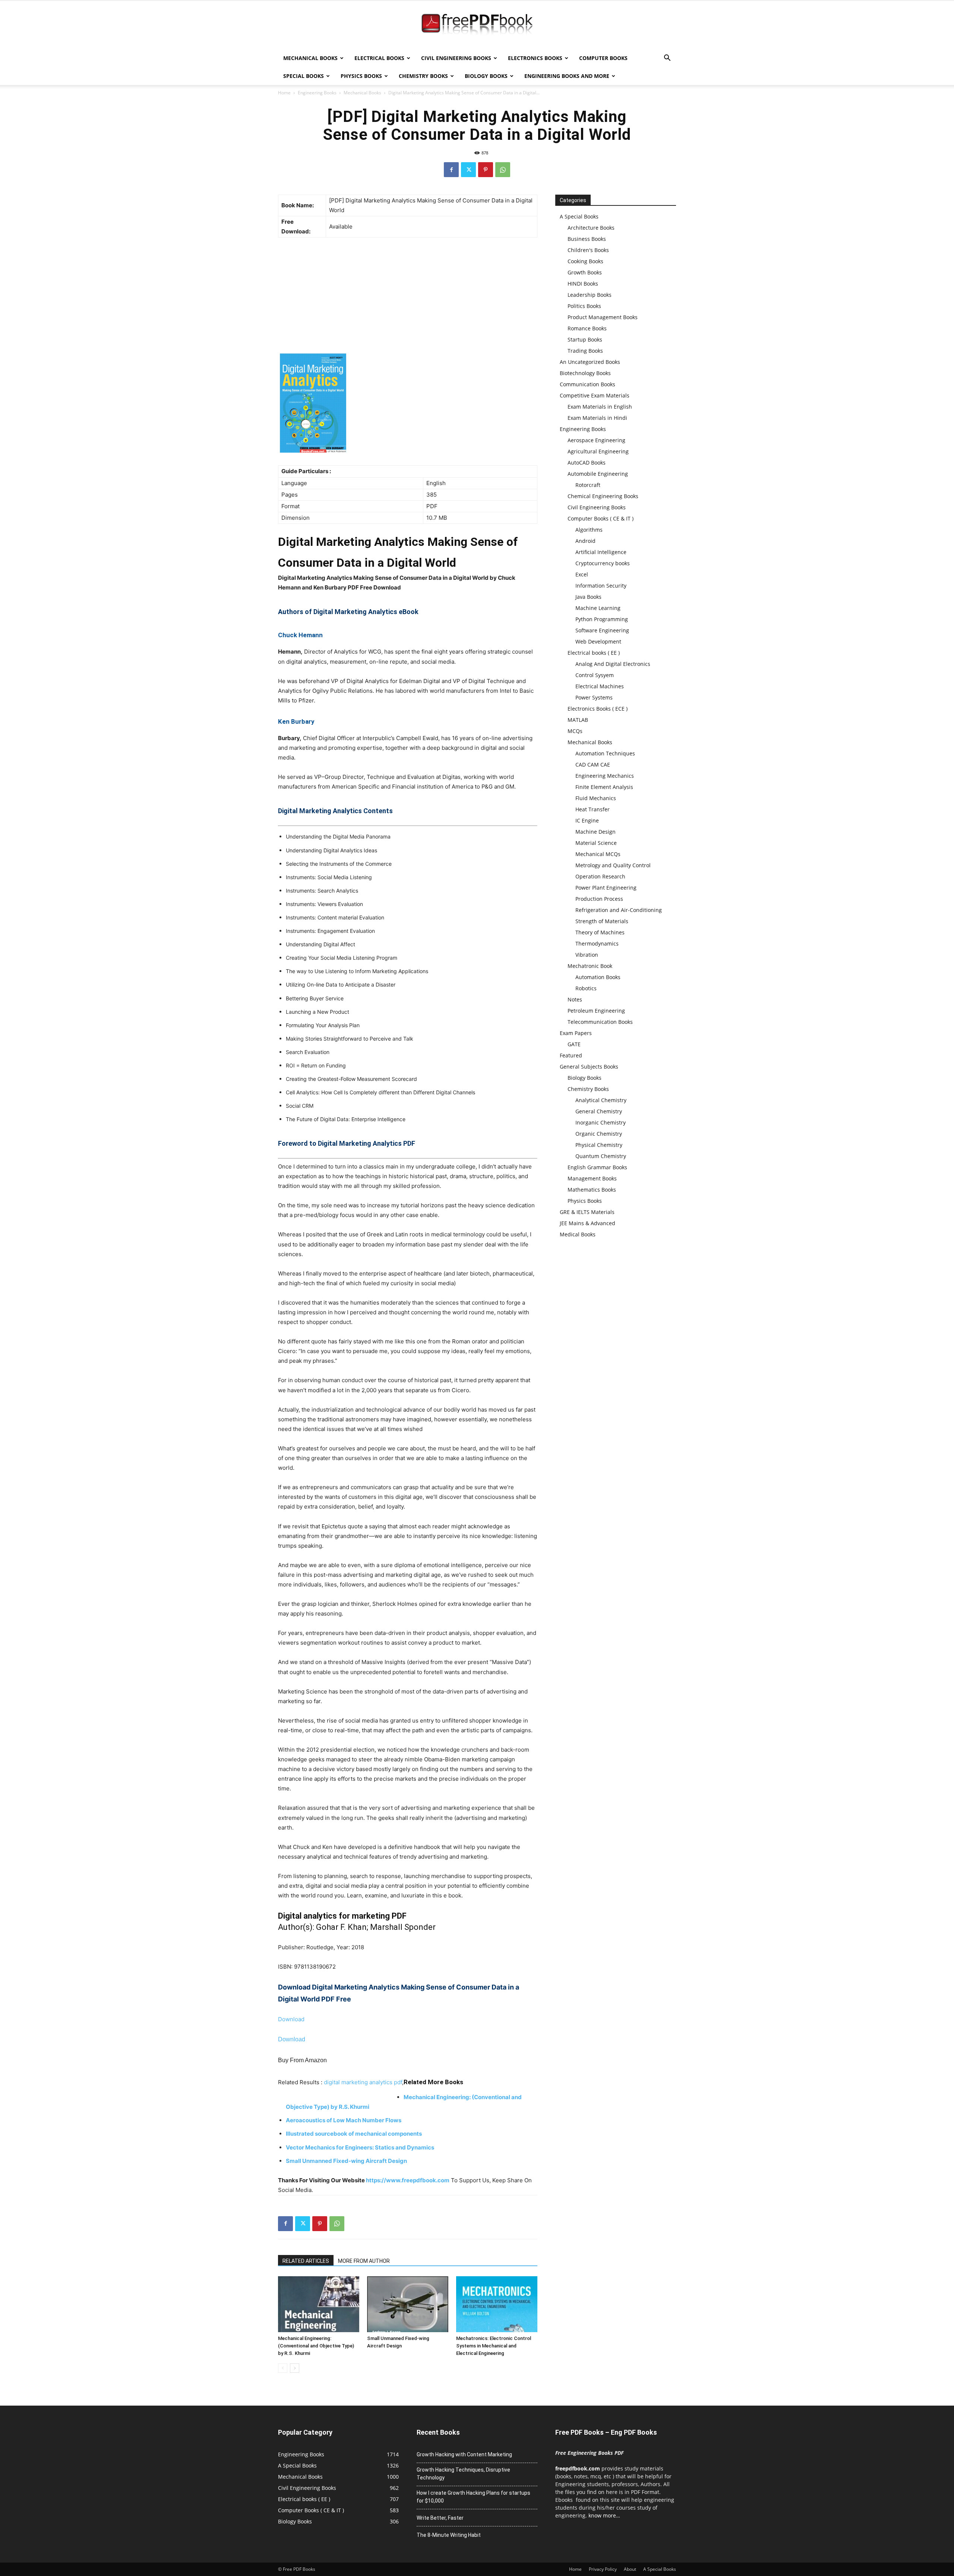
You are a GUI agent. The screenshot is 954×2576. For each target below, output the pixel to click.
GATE (574, 1044)
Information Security (601, 586)
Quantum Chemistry (601, 1156)
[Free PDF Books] (477, 25)
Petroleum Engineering (596, 1011)
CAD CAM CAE (593, 765)
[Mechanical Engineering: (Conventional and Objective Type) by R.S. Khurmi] (319, 2304)
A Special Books (579, 216)
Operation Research (600, 876)
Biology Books (486, 76)
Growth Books (585, 272)
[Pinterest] (486, 170)
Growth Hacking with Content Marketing (464, 2454)
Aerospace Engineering (596, 440)
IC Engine (587, 820)
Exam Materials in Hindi (597, 418)
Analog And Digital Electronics (613, 664)
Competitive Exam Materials (595, 395)
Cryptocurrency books (603, 563)
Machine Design (596, 832)
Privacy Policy (603, 2569)
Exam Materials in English (600, 407)
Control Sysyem (595, 675)
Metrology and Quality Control (613, 865)
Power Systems (594, 697)
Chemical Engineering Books (603, 496)
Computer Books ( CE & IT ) (601, 518)
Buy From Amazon (302, 2060)
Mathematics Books (592, 1190)
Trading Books (585, 351)
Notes (575, 999)
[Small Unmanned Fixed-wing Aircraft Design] (408, 2304)
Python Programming (602, 619)
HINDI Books (583, 284)
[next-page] (295, 2368)
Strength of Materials (602, 921)
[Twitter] (468, 170)
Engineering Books (317, 93)
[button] (667, 59)
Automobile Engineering (598, 474)
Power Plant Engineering (606, 888)
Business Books (587, 239)
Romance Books (587, 328)
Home (284, 93)
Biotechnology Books (585, 373)
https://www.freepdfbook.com (408, 2180)
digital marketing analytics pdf (363, 2082)
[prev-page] (283, 2368)
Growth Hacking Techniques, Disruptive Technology (463, 2474)
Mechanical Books (310, 58)
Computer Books (603, 58)
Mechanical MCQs (598, 854)
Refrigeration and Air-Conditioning (619, 910)
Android (585, 541)
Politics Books (584, 306)
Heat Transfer (593, 809)
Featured (571, 1055)
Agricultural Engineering (598, 451)
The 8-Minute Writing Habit (449, 2535)
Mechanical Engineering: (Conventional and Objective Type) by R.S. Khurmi (316, 2346)
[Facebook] (451, 170)
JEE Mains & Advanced (587, 1223)
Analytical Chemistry (601, 1100)
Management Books (592, 1178)
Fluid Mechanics (596, 798)
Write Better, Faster (440, 2518)
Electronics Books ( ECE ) (598, 709)
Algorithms (589, 530)
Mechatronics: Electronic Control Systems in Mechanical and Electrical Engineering (494, 2346)
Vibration (587, 955)
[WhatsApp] (503, 170)
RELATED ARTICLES (306, 2261)
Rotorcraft (588, 485)
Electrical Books (379, 58)
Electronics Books (535, 58)
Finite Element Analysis (604, 787)
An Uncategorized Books (590, 362)
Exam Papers (576, 1033)
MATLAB (578, 720)
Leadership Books (590, 295)
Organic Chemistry (599, 1134)
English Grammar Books (597, 1167)
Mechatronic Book (590, 966)
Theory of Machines (600, 932)
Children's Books (588, 250)
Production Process (599, 899)
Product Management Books (603, 317)
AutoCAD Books (587, 463)
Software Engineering (602, 630)
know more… (604, 2515)
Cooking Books (585, 261)
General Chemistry (599, 1111)
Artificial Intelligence (601, 552)
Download (291, 2019)
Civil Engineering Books (456, 58)
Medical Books (578, 1234)
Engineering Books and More (567, 76)
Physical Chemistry (599, 1145)
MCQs (575, 731)
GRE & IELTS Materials (587, 1212)
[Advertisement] (408, 298)
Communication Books (587, 384)
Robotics (586, 988)
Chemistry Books (423, 76)
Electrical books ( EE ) (594, 653)
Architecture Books (591, 228)
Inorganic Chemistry (601, 1122)
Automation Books (598, 977)
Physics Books (361, 76)
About (630, 2569)
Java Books (588, 597)
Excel (582, 574)
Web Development (598, 641)
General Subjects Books (589, 1067)
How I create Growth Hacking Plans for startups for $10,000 (473, 2497)
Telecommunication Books (600, 1022)
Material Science (596, 843)
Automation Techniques (605, 753)
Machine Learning (598, 608)
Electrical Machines (600, 686)
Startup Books (585, 339)
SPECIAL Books (304, 76)
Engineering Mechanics (605, 776)
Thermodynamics (597, 943)
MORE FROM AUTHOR (364, 2261)
